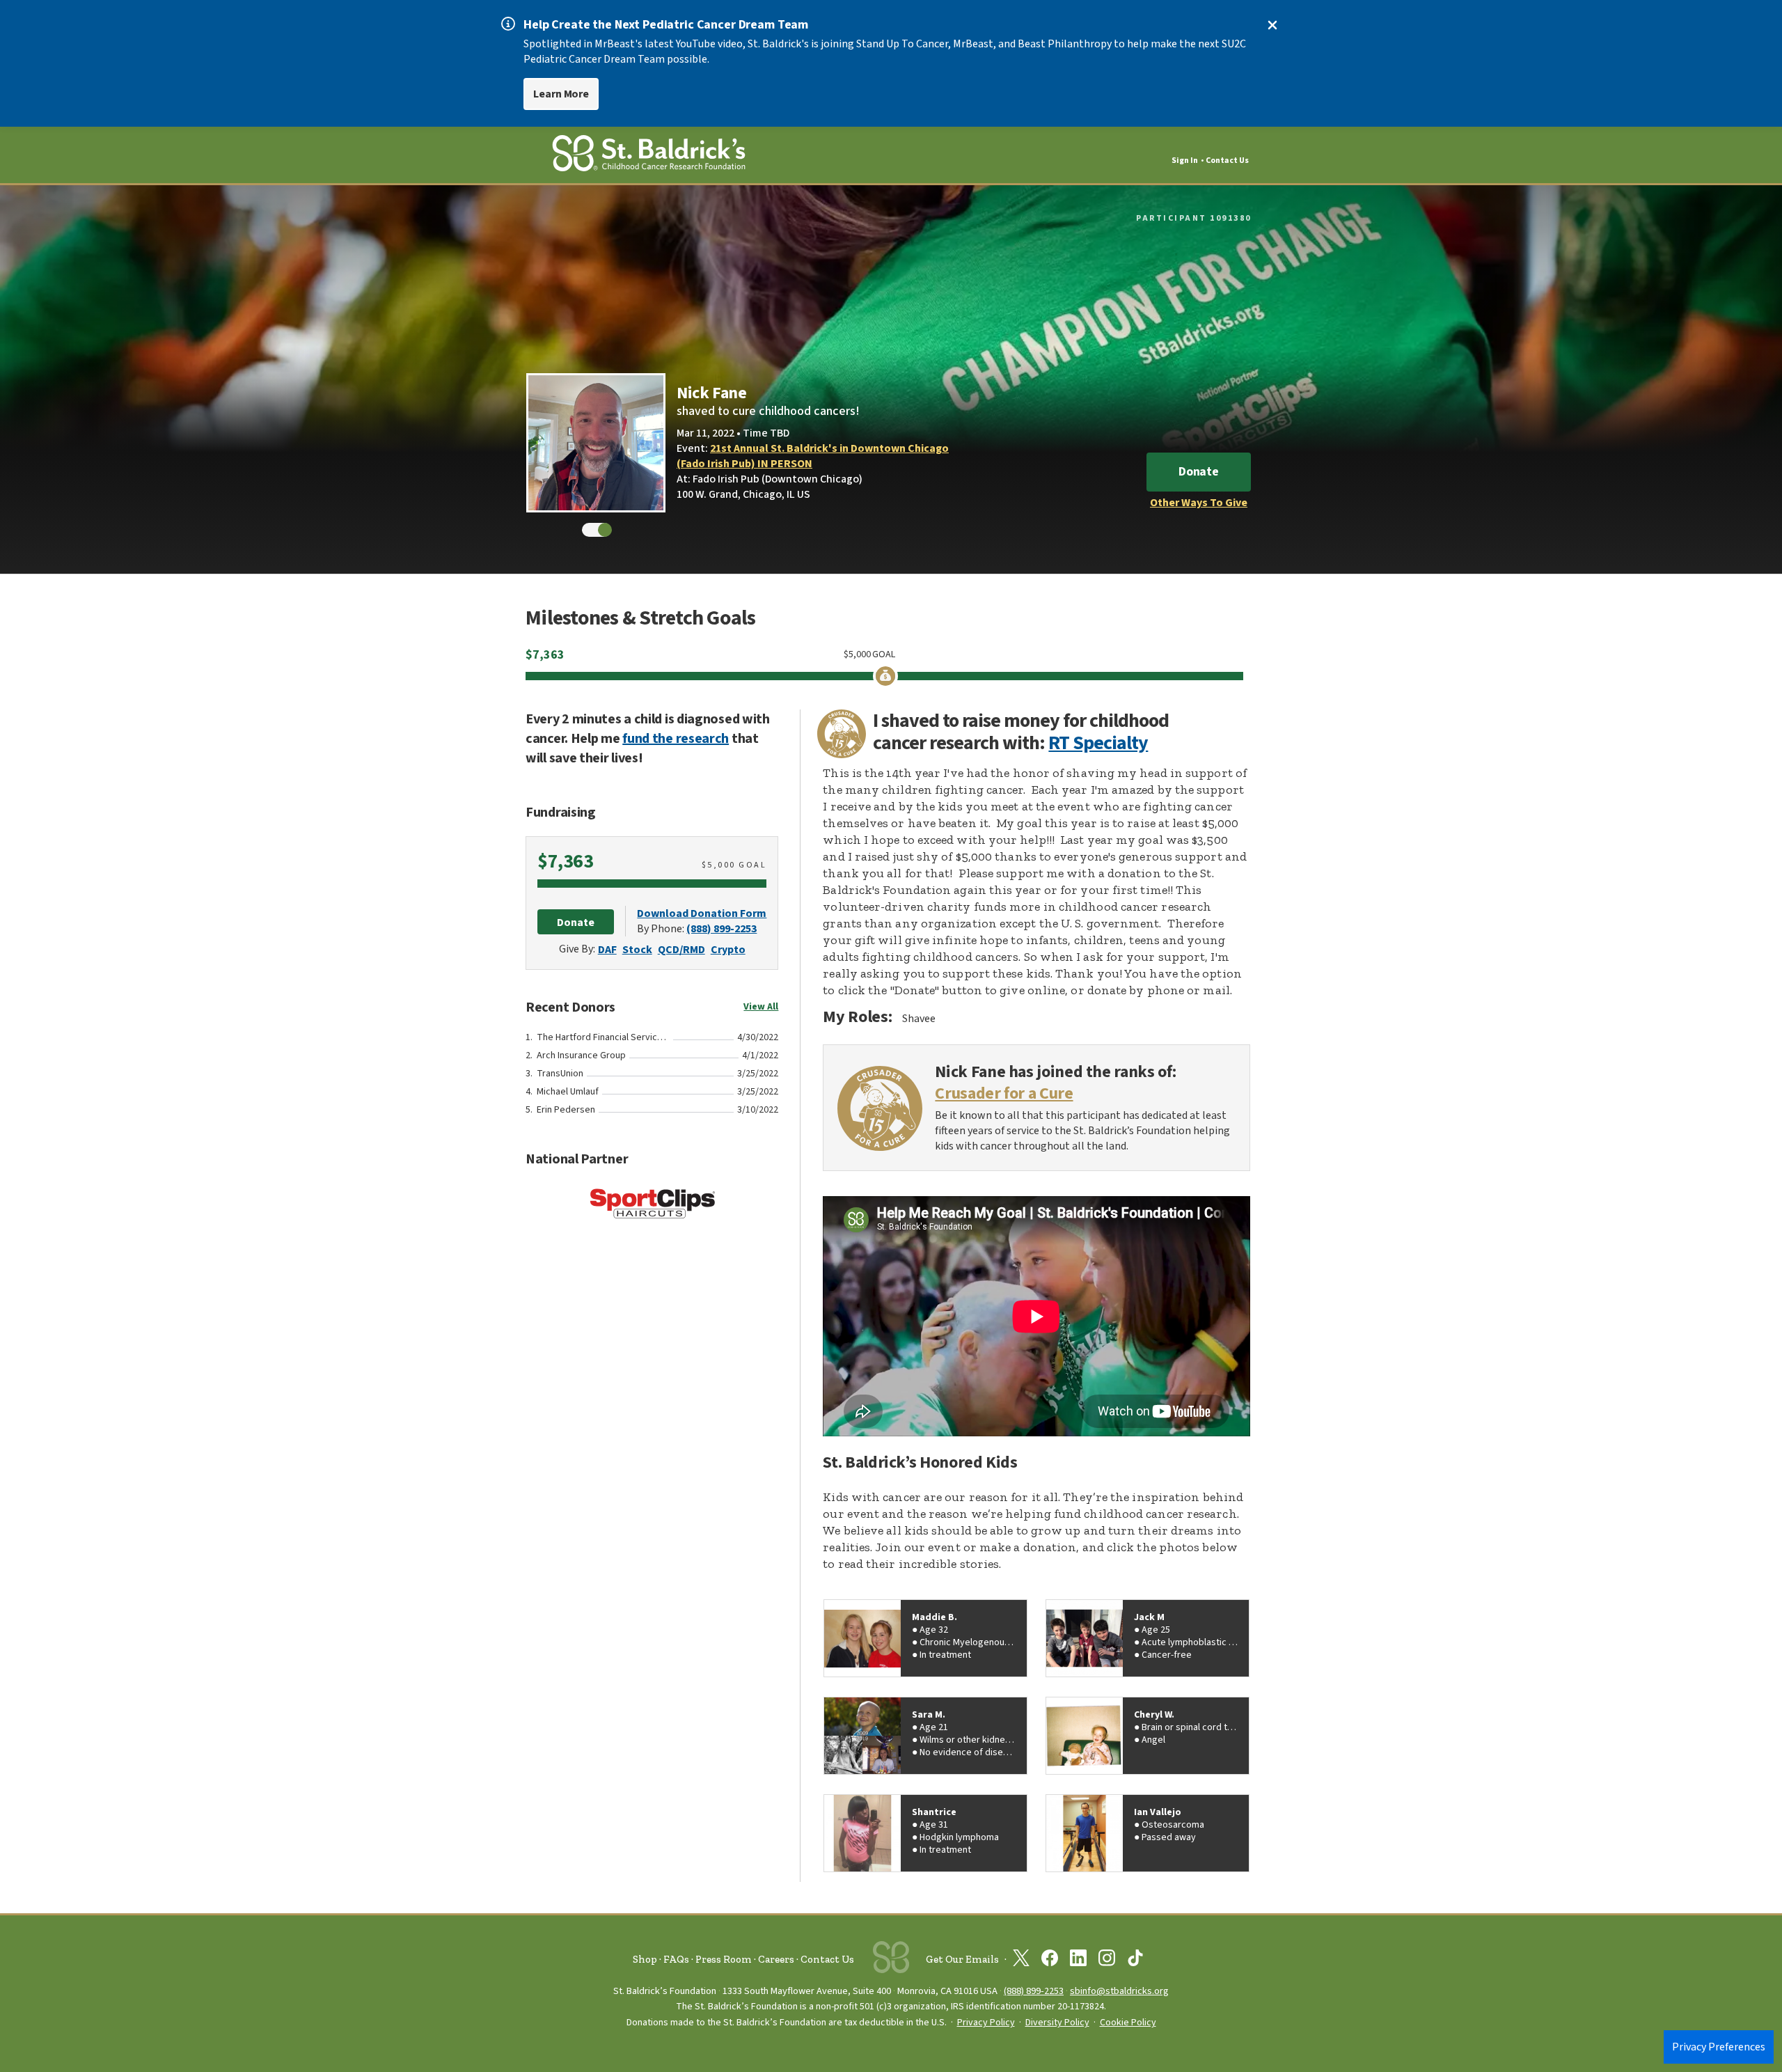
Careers (776, 1959)
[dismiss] (1272, 25)
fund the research (676, 739)
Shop (645, 1959)
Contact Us (1227, 160)
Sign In (1185, 160)
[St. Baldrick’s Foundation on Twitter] (1021, 1961)
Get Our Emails (962, 1959)
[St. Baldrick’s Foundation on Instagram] (1107, 1961)
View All (761, 1007)
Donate (1199, 472)
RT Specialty (1098, 743)
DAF (607, 950)
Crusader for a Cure (1004, 1094)
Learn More (561, 94)
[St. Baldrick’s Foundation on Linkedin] (1078, 1961)
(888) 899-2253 (722, 929)
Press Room (724, 1959)
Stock (637, 950)
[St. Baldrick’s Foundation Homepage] (649, 156)
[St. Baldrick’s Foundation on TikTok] (1135, 1961)
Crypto (728, 950)
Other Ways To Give (1199, 503)
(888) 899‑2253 (1034, 1991)
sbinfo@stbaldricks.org (1119, 1991)
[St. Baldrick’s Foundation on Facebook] (1050, 1961)
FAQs (676, 1959)
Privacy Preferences (1719, 2047)
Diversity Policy (1057, 2023)
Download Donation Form (702, 913)
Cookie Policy (1128, 2023)
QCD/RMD (681, 950)
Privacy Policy (986, 2023)
